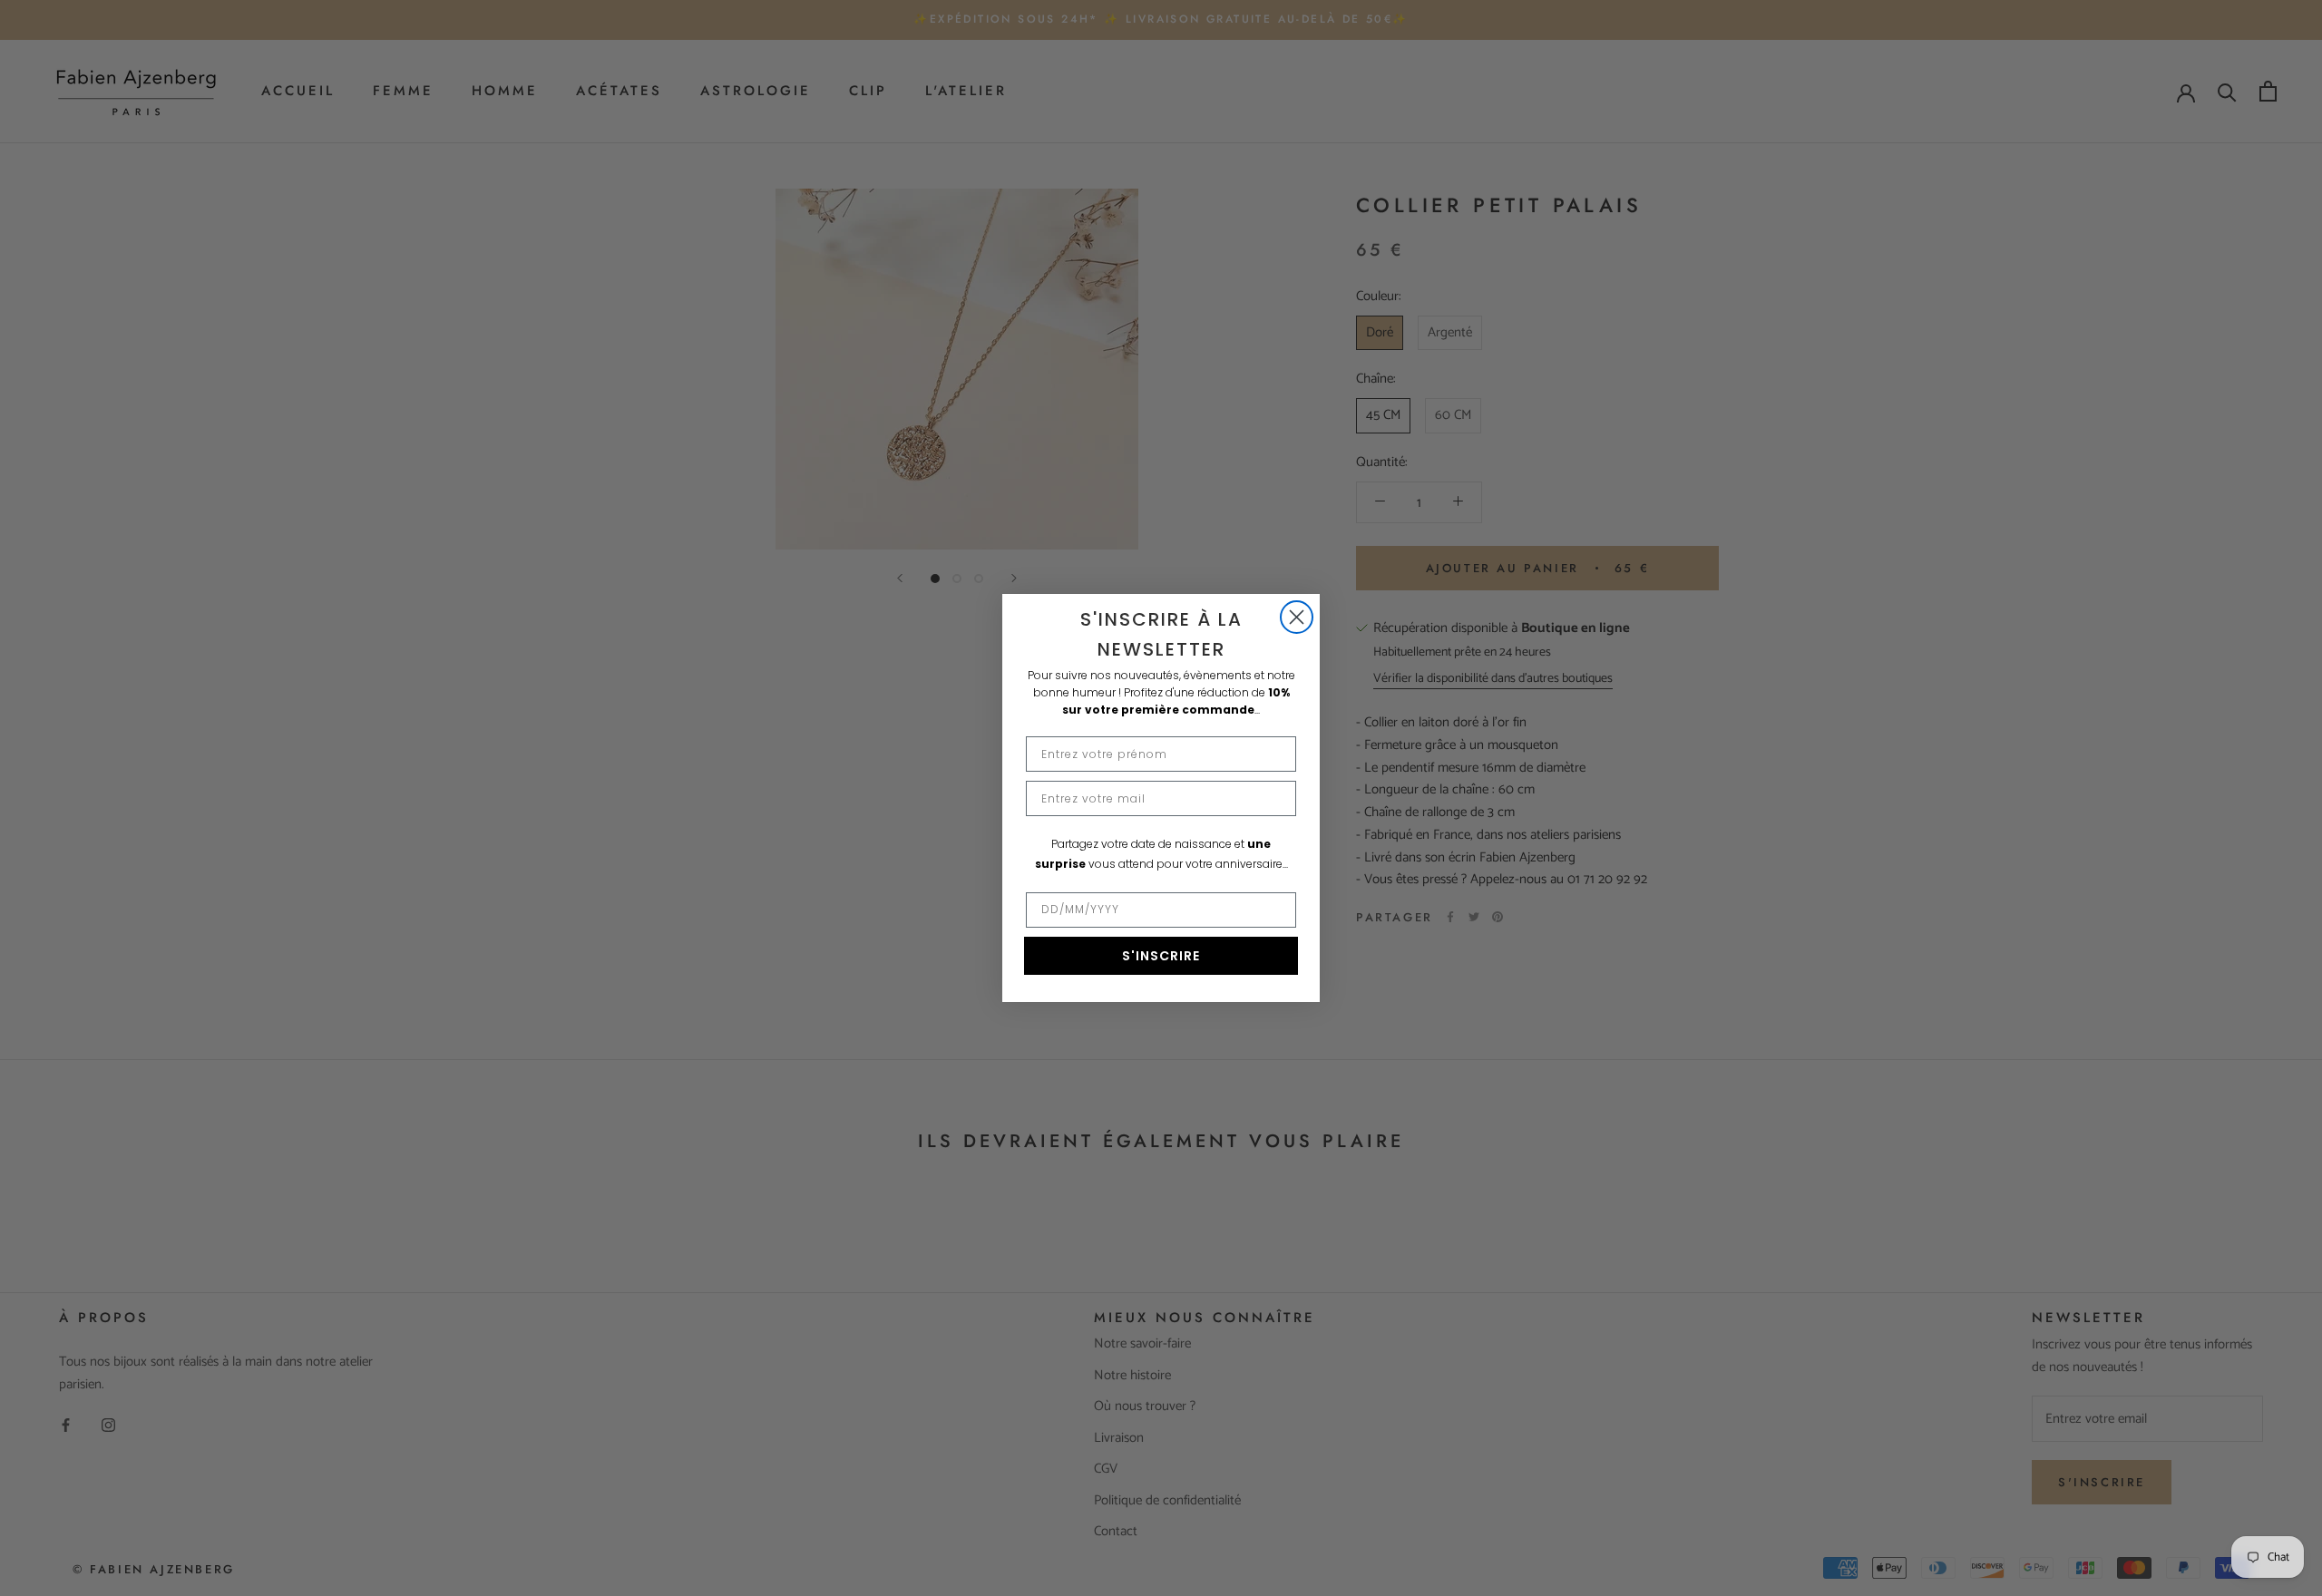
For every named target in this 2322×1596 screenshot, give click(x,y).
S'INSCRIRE (1161, 956)
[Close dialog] (1297, 617)
